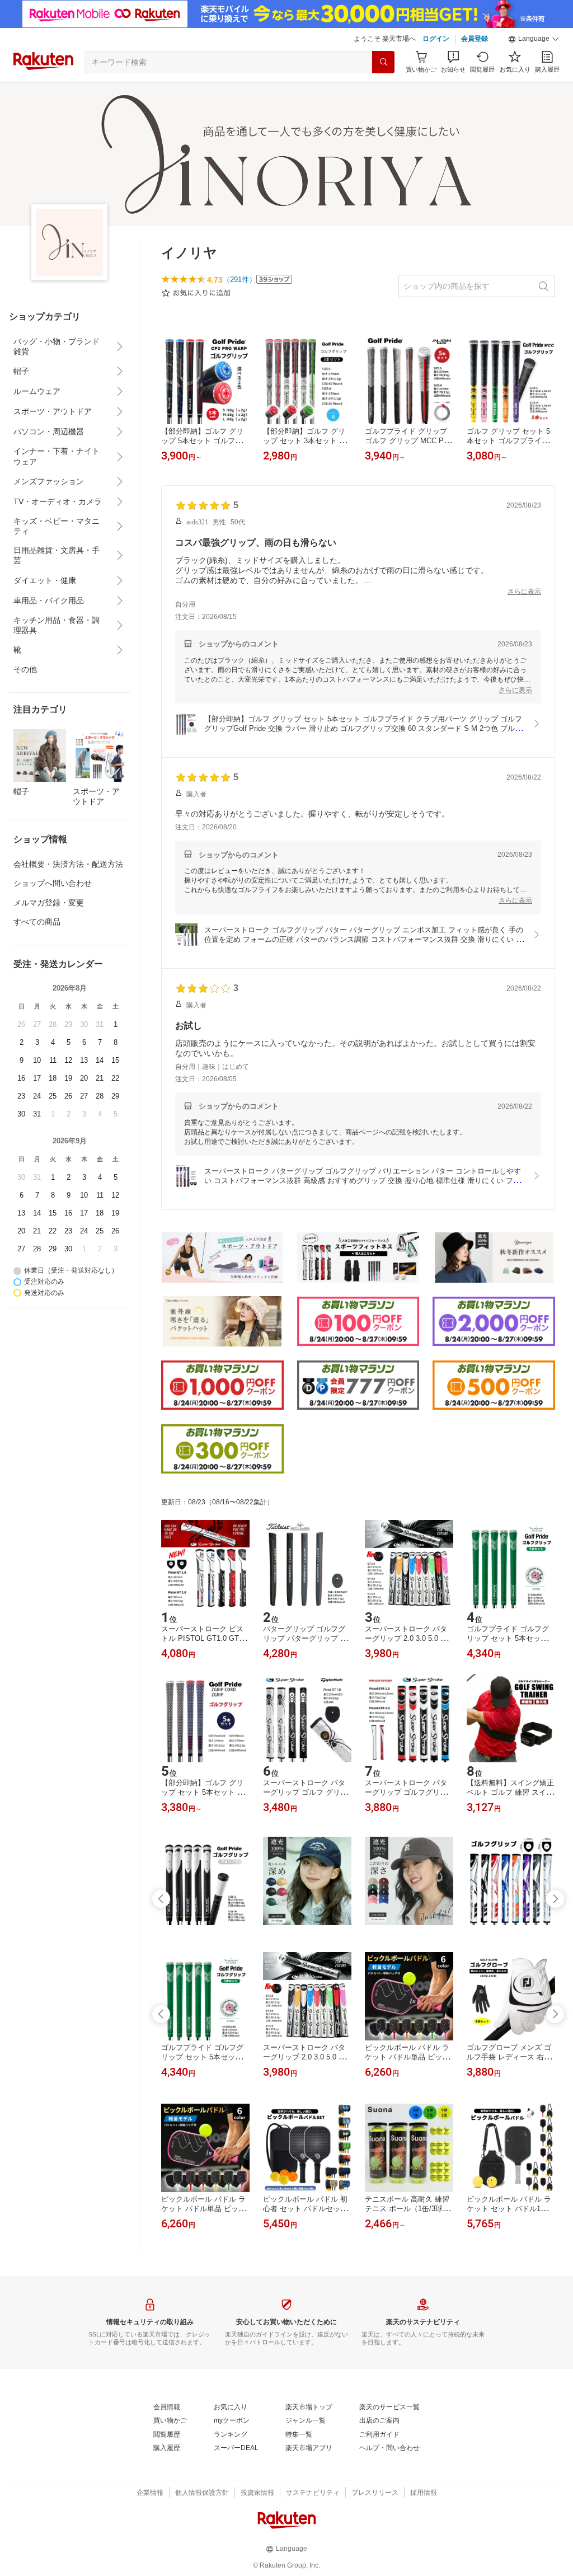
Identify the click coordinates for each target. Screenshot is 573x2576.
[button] (534, 39)
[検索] (383, 62)
